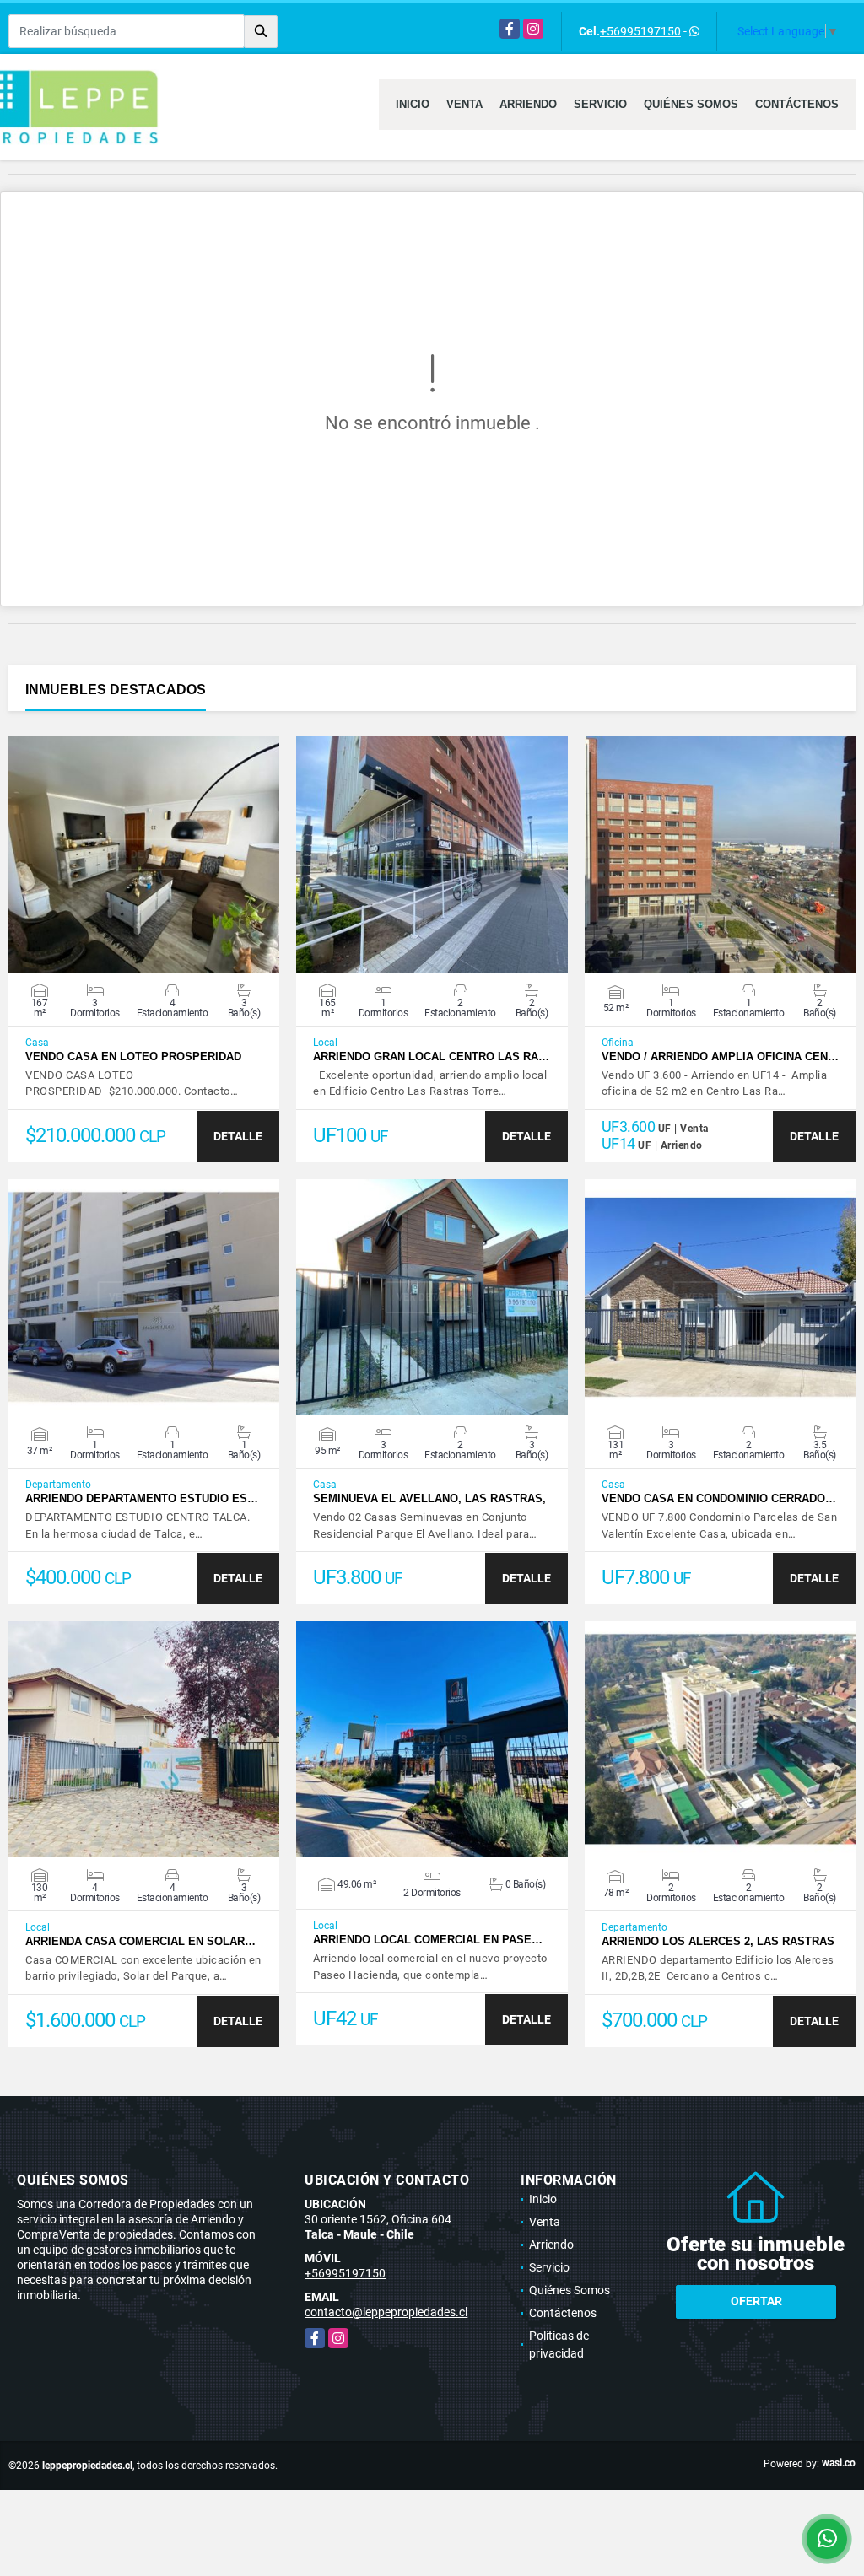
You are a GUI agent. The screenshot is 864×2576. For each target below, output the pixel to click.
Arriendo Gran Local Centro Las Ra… (431, 1056)
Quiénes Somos (691, 104)
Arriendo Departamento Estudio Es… (142, 1498)
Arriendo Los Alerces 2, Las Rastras (718, 1941)
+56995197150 (640, 31)
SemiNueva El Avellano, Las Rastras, (429, 1498)
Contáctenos (797, 104)
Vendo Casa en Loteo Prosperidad (133, 1056)
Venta (464, 104)
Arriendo (528, 104)
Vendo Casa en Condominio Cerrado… (719, 1498)
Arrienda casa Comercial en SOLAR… (140, 1941)
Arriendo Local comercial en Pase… (428, 1940)
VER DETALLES (144, 854)
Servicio (600, 104)
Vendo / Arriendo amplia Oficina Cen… (720, 1056)
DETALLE (238, 1136)
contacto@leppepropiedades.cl (386, 2312)
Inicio (413, 104)
